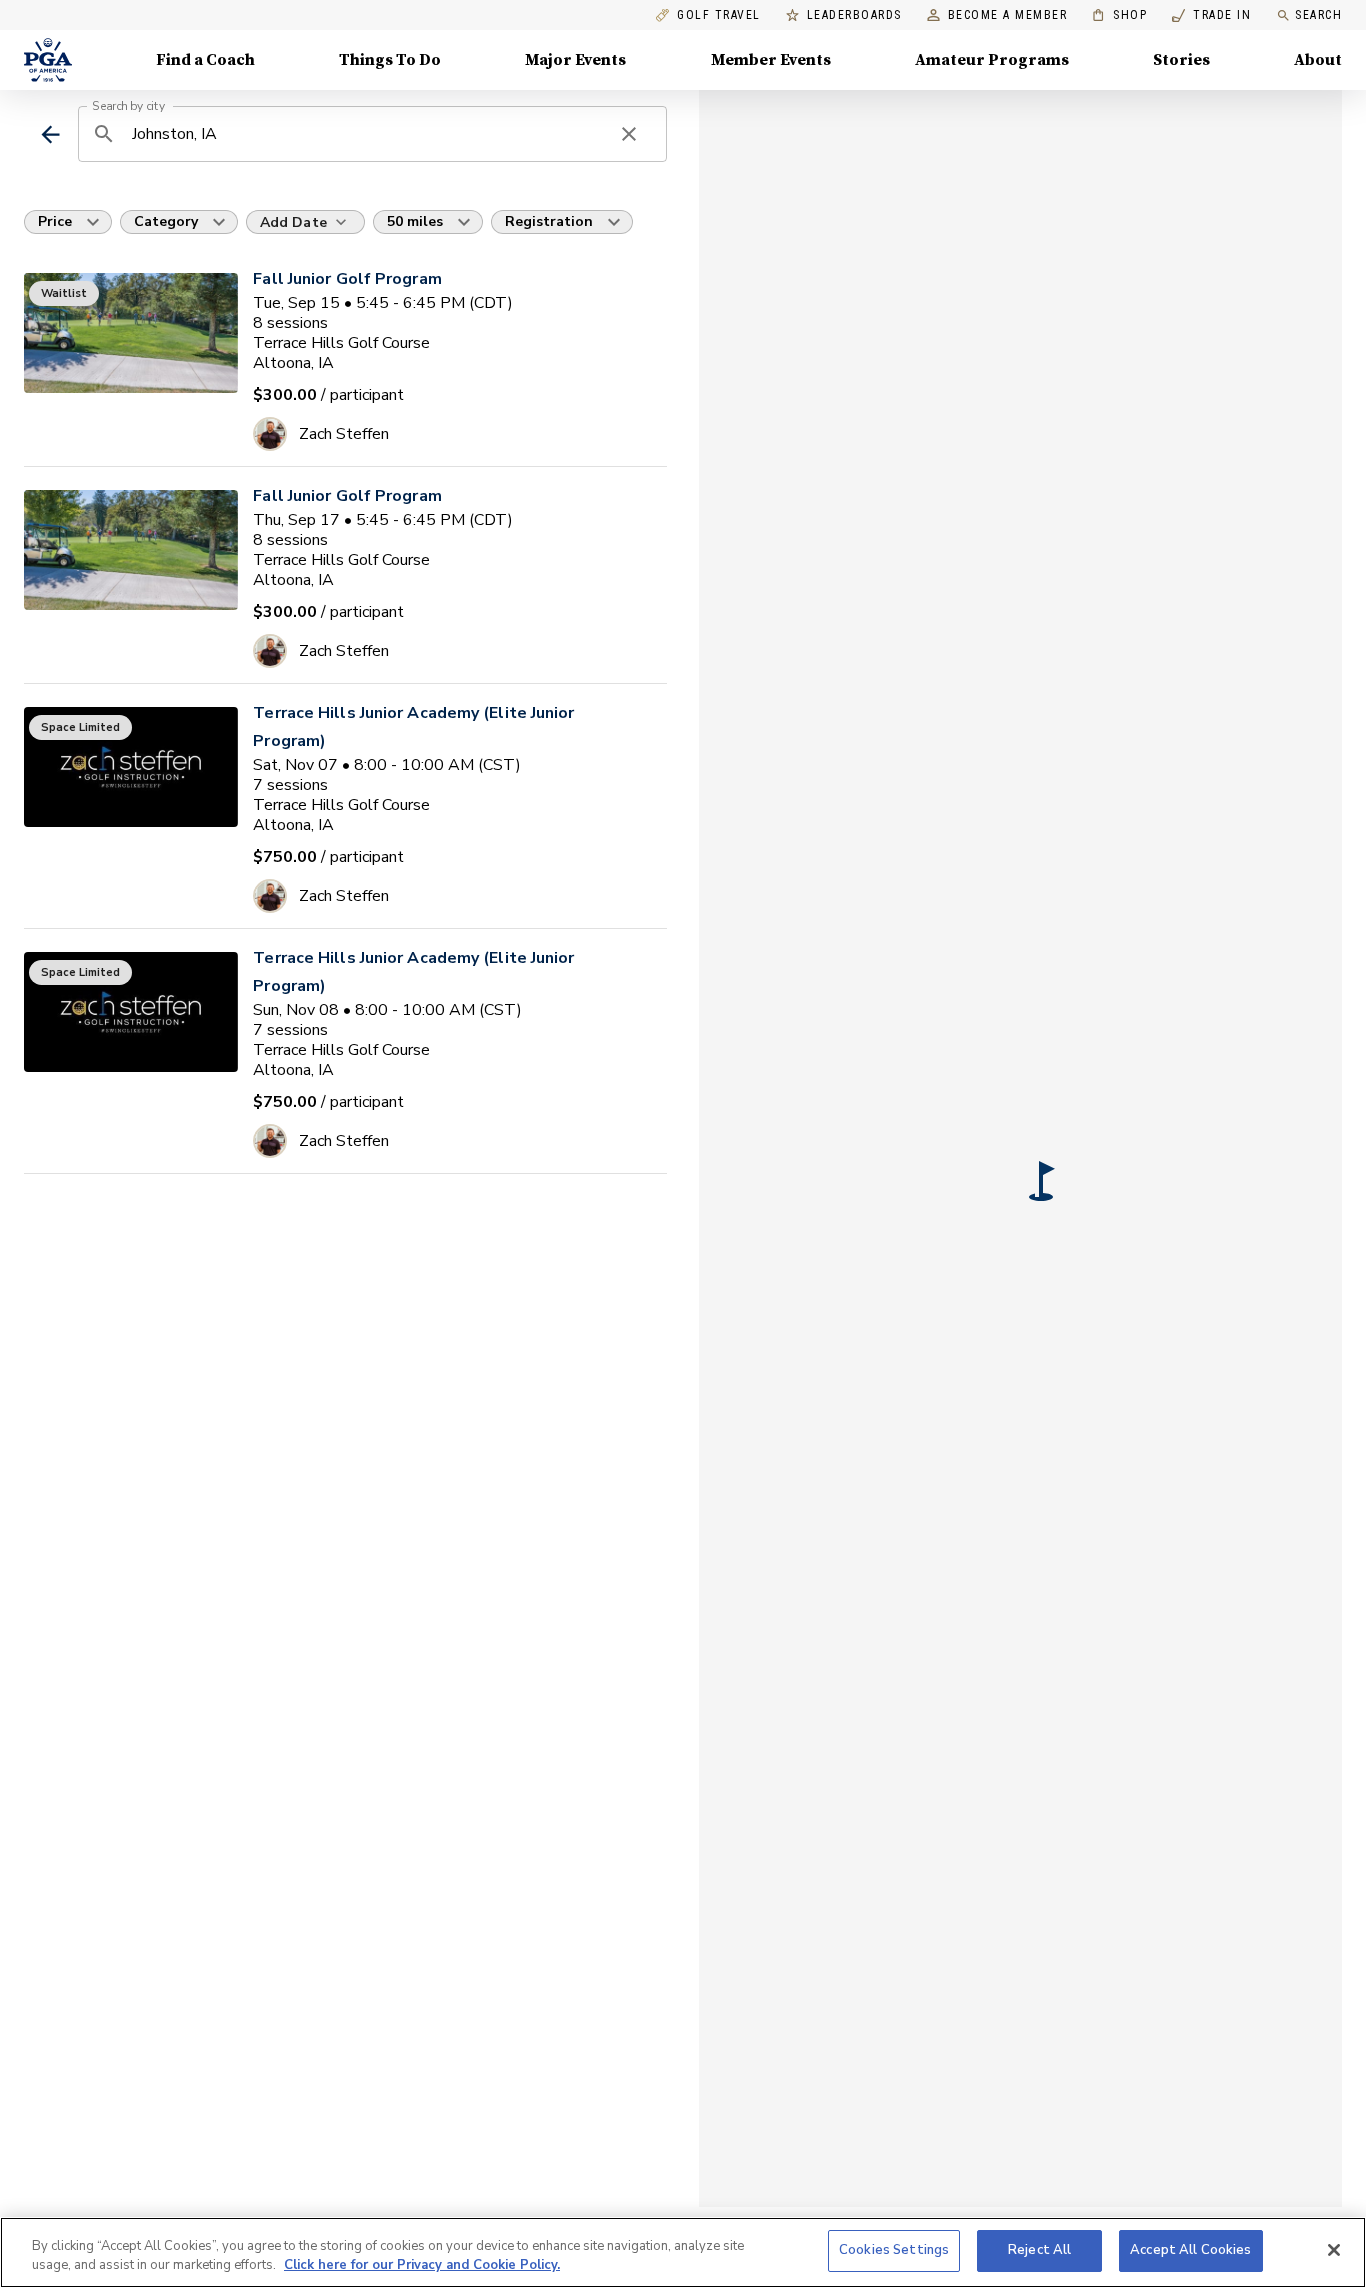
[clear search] (629, 134)
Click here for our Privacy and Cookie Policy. (422, 2266)
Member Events (771, 60)
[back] (50, 134)
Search (1318, 15)
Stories (1181, 60)
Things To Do (390, 60)
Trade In (1211, 15)
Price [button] (55, 221)
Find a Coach (205, 60)
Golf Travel (719, 15)
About (1318, 60)
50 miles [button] (415, 221)
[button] (1042, 1181)
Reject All (1039, 2250)
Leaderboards (854, 15)
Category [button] (166, 221)
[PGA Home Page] (48, 60)
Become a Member (1008, 15)
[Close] (1334, 2250)
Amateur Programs (992, 60)
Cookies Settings (894, 2250)
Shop (1119, 15)
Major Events (575, 60)
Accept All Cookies (1190, 2250)
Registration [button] (549, 221)
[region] (683, 2252)
